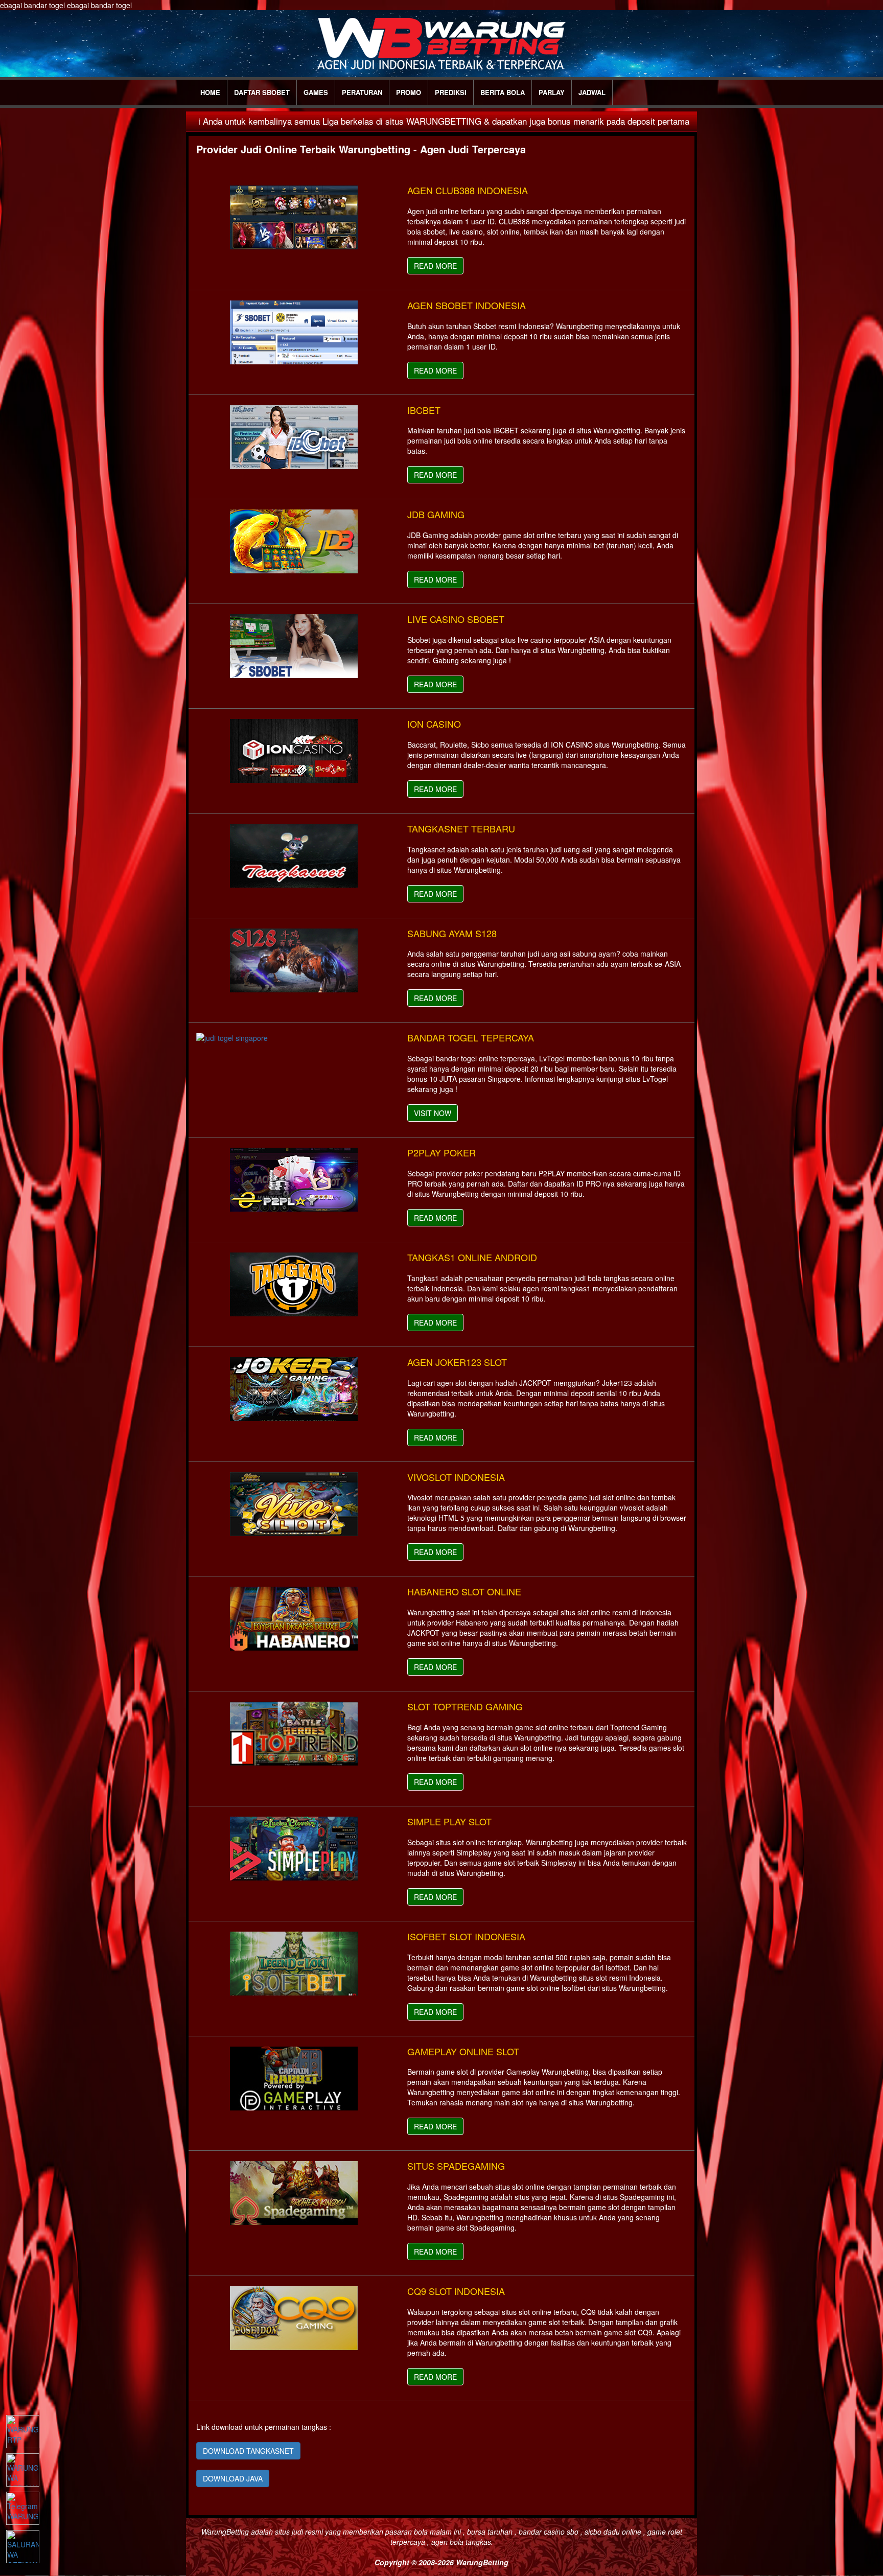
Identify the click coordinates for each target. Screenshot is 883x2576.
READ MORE (435, 266)
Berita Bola (503, 92)
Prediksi (451, 92)
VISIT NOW (433, 1113)
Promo (409, 92)
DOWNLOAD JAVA (233, 2478)
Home (210, 92)
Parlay (552, 92)
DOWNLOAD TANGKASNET (248, 2451)
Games (316, 92)
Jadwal (592, 92)
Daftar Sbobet (262, 92)
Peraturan (362, 92)
